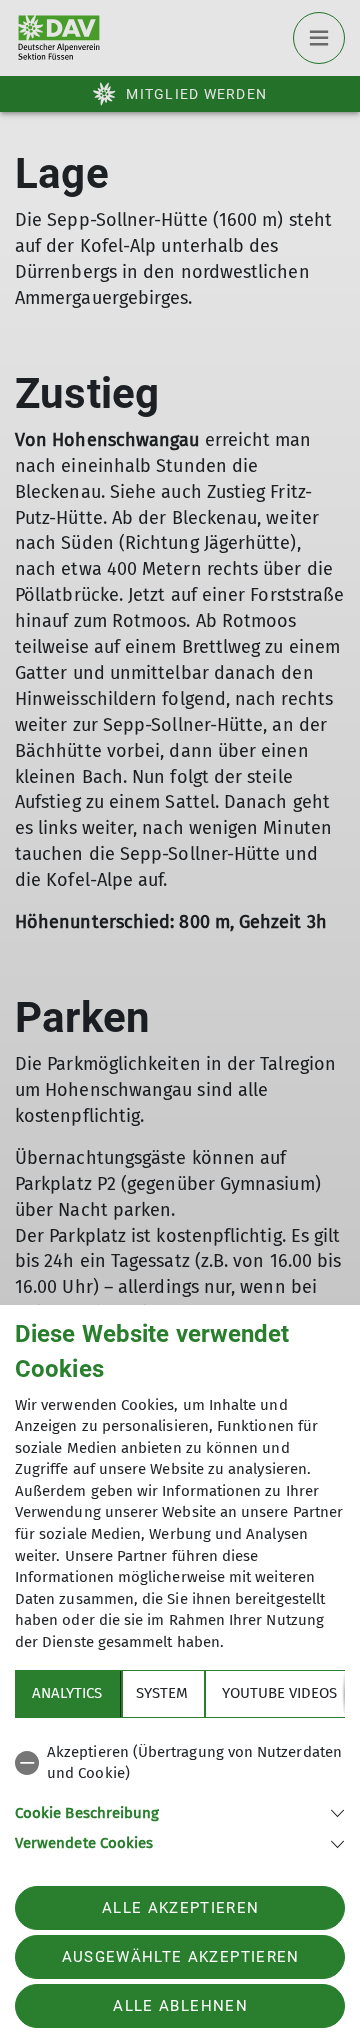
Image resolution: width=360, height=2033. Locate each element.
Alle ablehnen (180, 2006)
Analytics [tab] (67, 1693)
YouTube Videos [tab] (279, 1693)
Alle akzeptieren (180, 1908)
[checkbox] (180, 1763)
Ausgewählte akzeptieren (181, 1957)
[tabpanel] (180, 1794)
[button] (180, 1811)
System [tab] (162, 1693)
